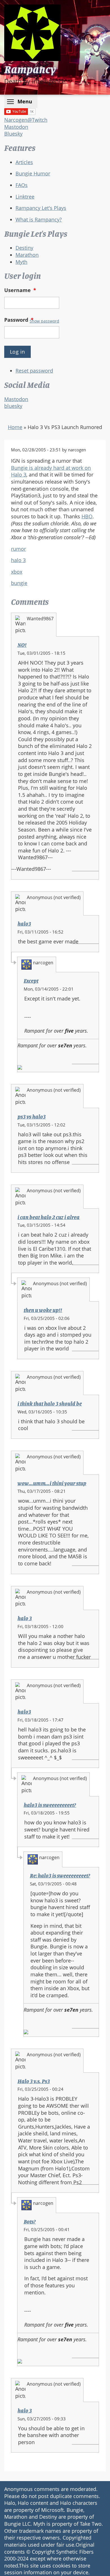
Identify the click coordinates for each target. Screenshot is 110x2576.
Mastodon (16, 127)
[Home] (32, 33)
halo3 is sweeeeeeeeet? (50, 1805)
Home (15, 427)
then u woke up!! (43, 1310)
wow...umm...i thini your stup (52, 1483)
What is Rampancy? (39, 219)
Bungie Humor (33, 173)
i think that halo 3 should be (50, 1404)
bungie (19, 583)
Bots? (30, 2222)
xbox (17, 572)
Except (31, 981)
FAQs (22, 185)
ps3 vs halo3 (32, 1117)
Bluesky (13, 134)
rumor (18, 549)
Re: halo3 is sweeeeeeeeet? (60, 1876)
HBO (87, 516)
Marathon (27, 255)
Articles (24, 162)
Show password (44, 321)
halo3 (24, 924)
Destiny (24, 248)
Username (20, 290)
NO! (22, 645)
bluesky (13, 406)
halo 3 (18, 560)
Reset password (34, 371)
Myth (21, 262)
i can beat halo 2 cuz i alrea (49, 1217)
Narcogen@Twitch (26, 120)
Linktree (25, 197)
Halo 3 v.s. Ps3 (34, 2081)
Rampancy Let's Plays (41, 208)
